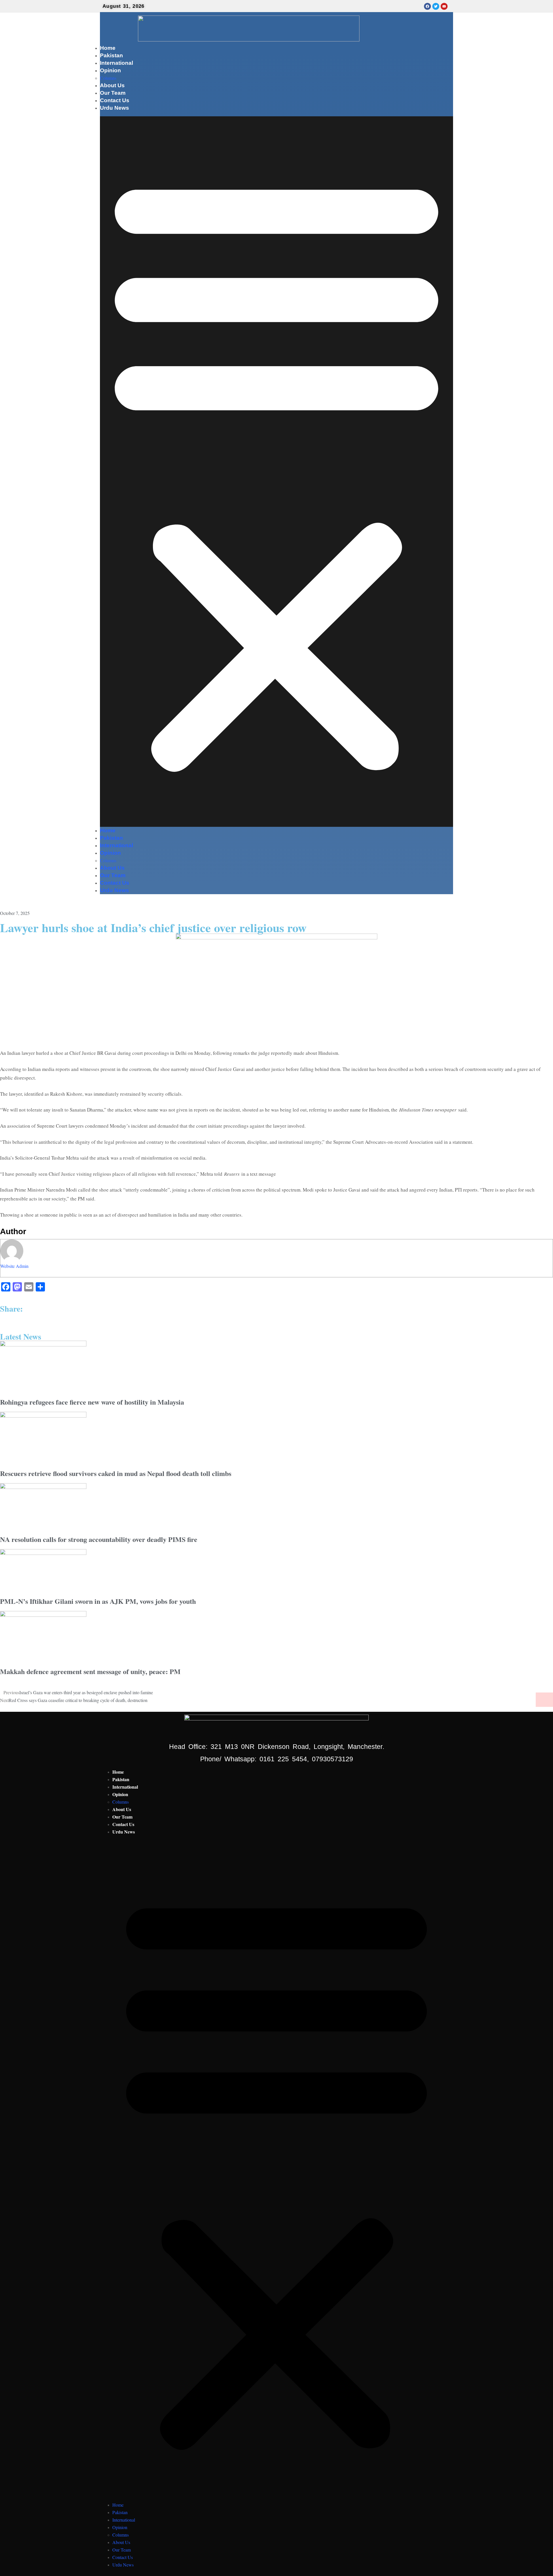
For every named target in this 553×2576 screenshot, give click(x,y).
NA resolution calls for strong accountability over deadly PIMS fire (99, 1539)
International (117, 63)
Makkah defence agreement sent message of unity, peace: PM (90, 1671)
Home (108, 48)
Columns (108, 78)
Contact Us (115, 100)
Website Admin (14, 1266)
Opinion (110, 70)
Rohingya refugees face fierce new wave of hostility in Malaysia (92, 1402)
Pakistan (111, 55)
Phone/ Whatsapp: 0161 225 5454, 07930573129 (277, 1759)
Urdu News (114, 108)
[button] (276, 472)
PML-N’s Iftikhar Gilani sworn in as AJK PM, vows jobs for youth (98, 1601)
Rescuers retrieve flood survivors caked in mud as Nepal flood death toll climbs (116, 1473)
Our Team (113, 93)
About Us (112, 85)
